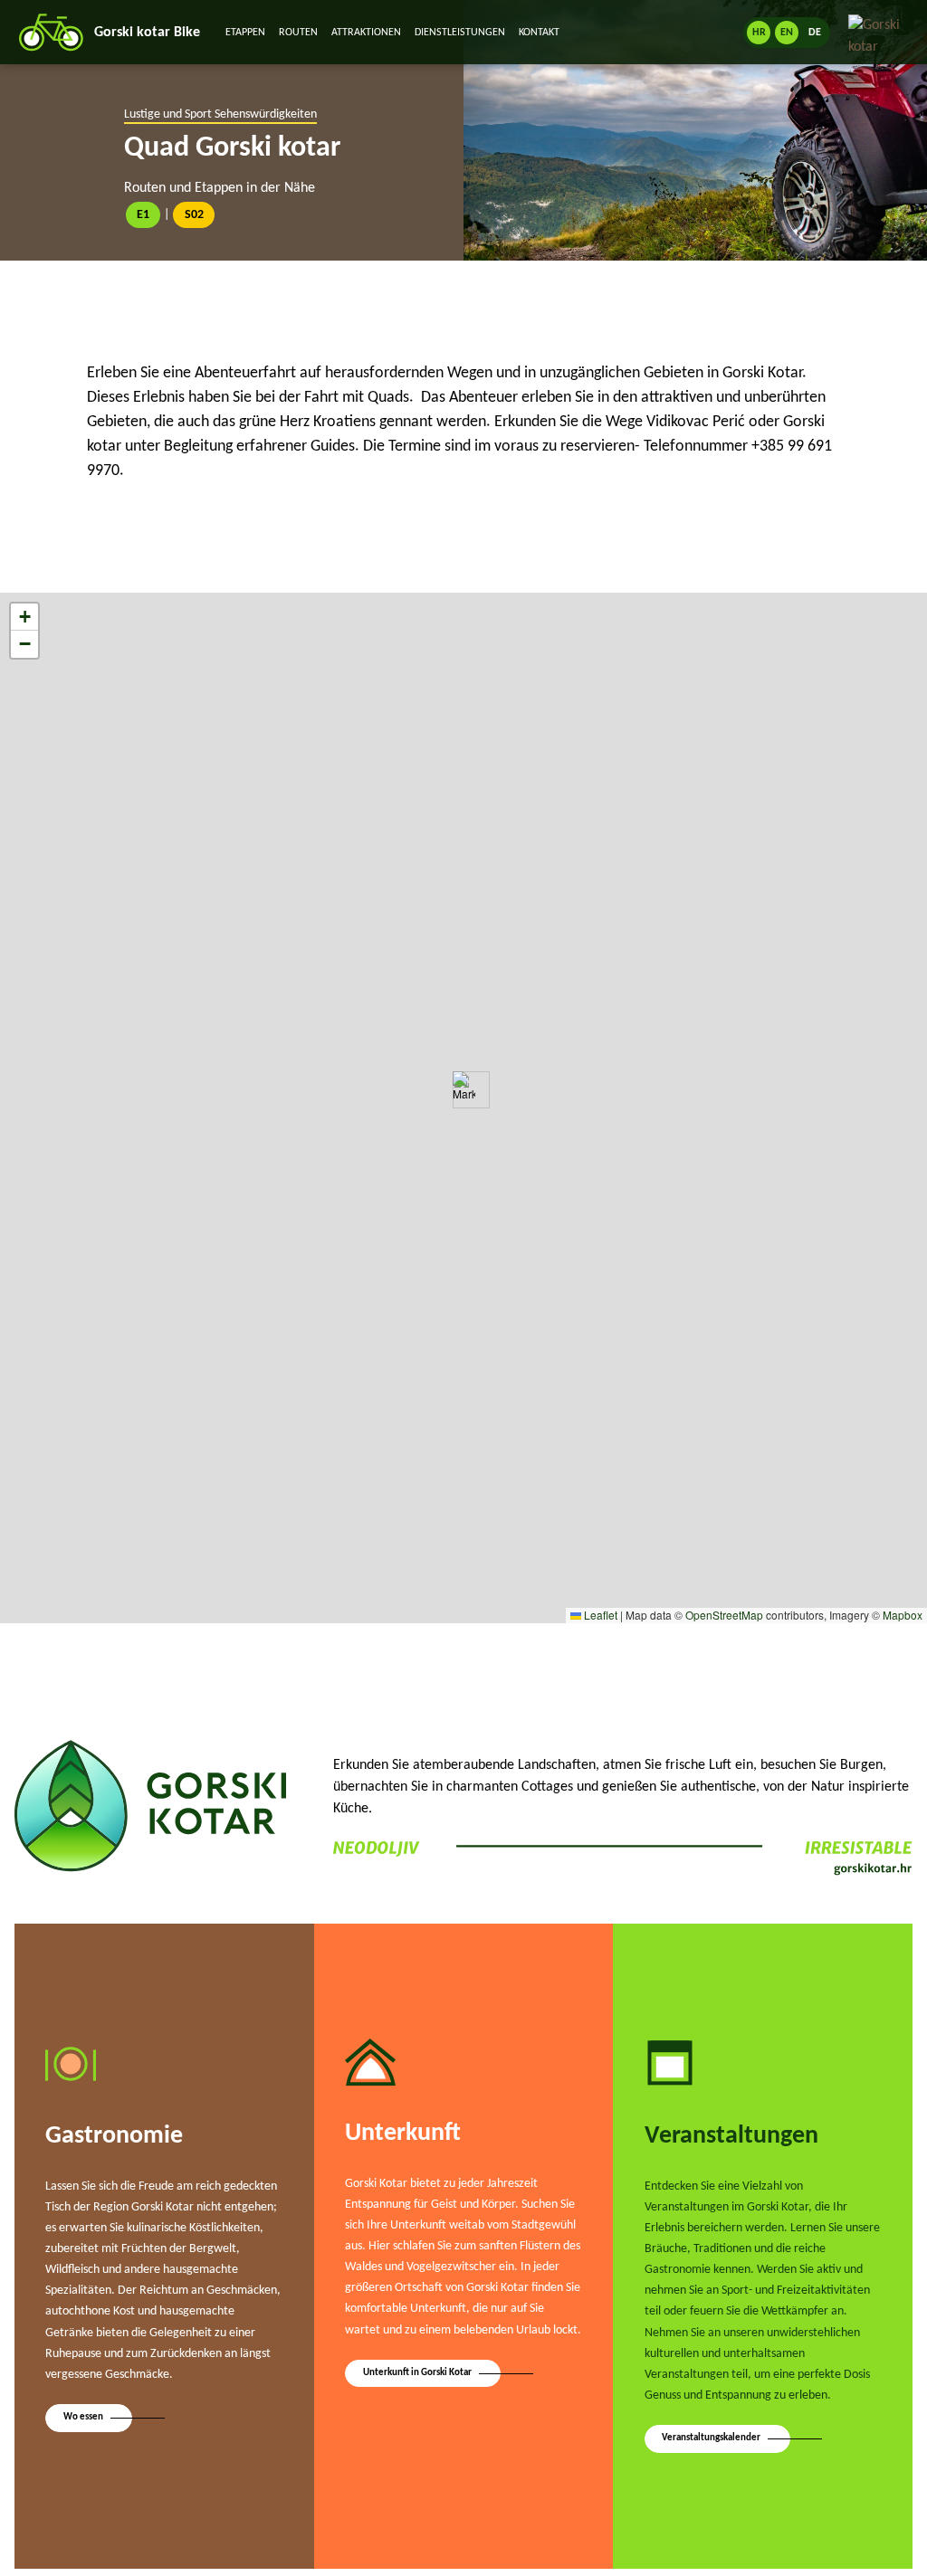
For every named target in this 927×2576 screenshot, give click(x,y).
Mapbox (903, 1615)
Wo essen (83, 2417)
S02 (194, 215)
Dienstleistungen (460, 33)
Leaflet (599, 1615)
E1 (143, 215)
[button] (464, 1090)
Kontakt (539, 33)
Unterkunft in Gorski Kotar (417, 2373)
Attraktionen (366, 33)
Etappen (245, 33)
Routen (298, 33)
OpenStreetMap (724, 1615)
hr (759, 33)
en (787, 33)
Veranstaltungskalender (711, 2438)
